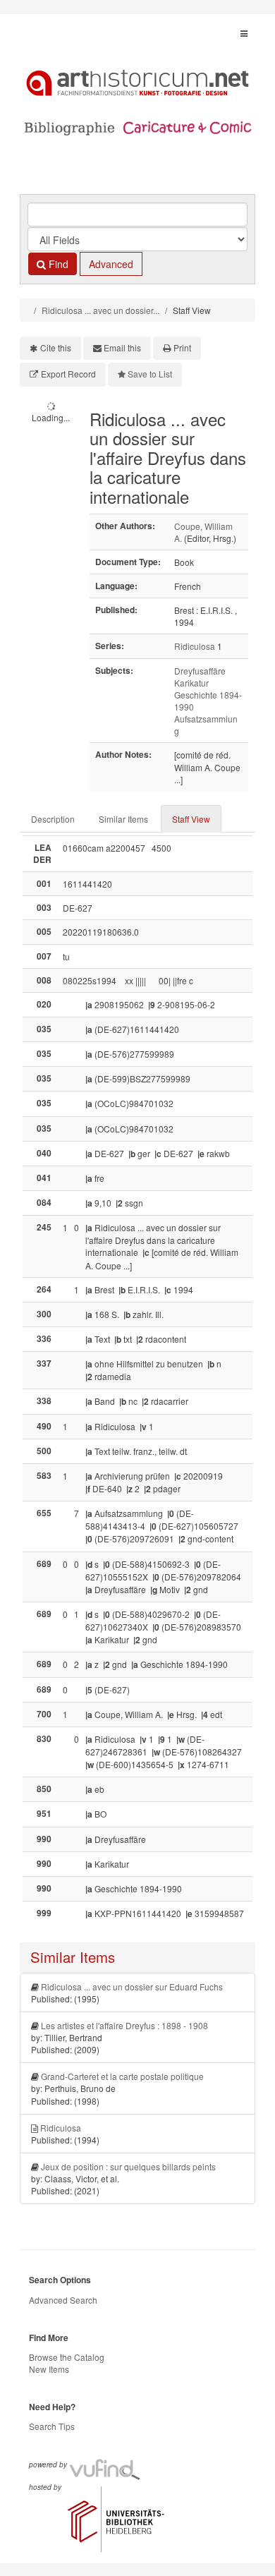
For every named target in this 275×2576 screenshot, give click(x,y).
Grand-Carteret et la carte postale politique (122, 2076)
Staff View (191, 819)
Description (53, 819)
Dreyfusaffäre (200, 671)
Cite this (56, 347)
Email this (122, 347)
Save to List (150, 374)
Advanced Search (63, 2300)
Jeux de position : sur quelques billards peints (128, 2166)
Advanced (111, 264)
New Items (49, 2369)
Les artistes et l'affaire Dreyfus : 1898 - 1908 (124, 2025)
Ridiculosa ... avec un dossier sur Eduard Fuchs (132, 1987)
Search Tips (52, 2426)
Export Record (68, 374)
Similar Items (123, 819)
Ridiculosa (195, 646)
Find (57, 264)
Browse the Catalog (67, 2357)
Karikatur (191, 683)
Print (182, 347)
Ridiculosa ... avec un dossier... (100, 310)
